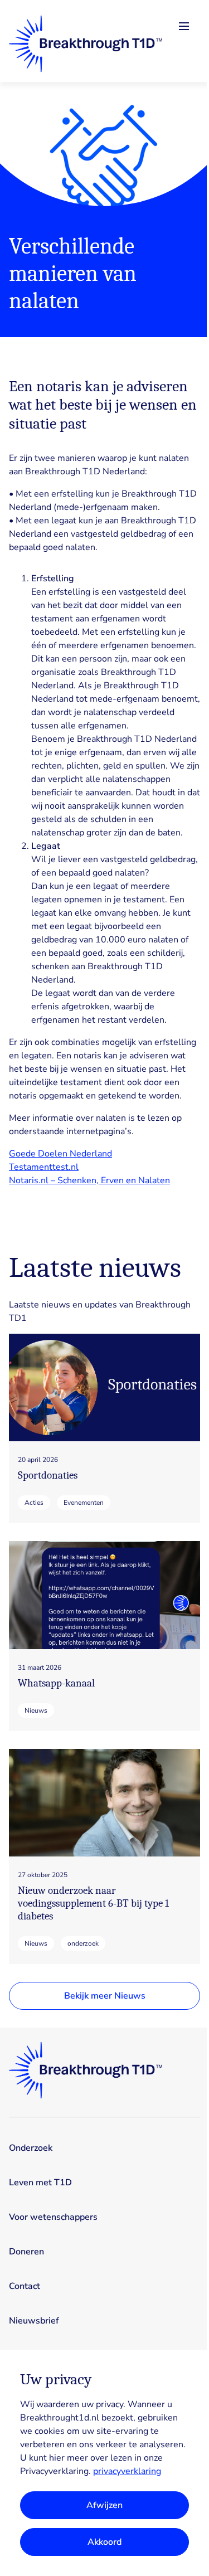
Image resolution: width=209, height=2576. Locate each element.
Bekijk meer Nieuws (105, 1996)
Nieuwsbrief (34, 2321)
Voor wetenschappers (53, 2217)
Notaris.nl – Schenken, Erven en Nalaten (89, 1180)
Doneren (26, 2252)
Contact (25, 2286)
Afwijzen (104, 2505)
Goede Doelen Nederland (60, 1154)
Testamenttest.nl (44, 1167)
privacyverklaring (127, 2471)
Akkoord (104, 2542)
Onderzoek (31, 2148)
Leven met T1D (40, 2183)
